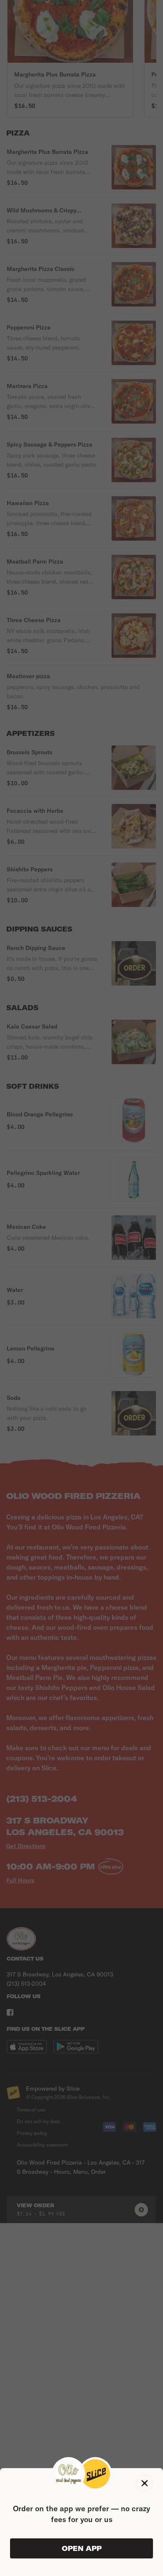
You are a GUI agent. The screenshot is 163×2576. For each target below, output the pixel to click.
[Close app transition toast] (145, 2483)
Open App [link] (82, 2548)
